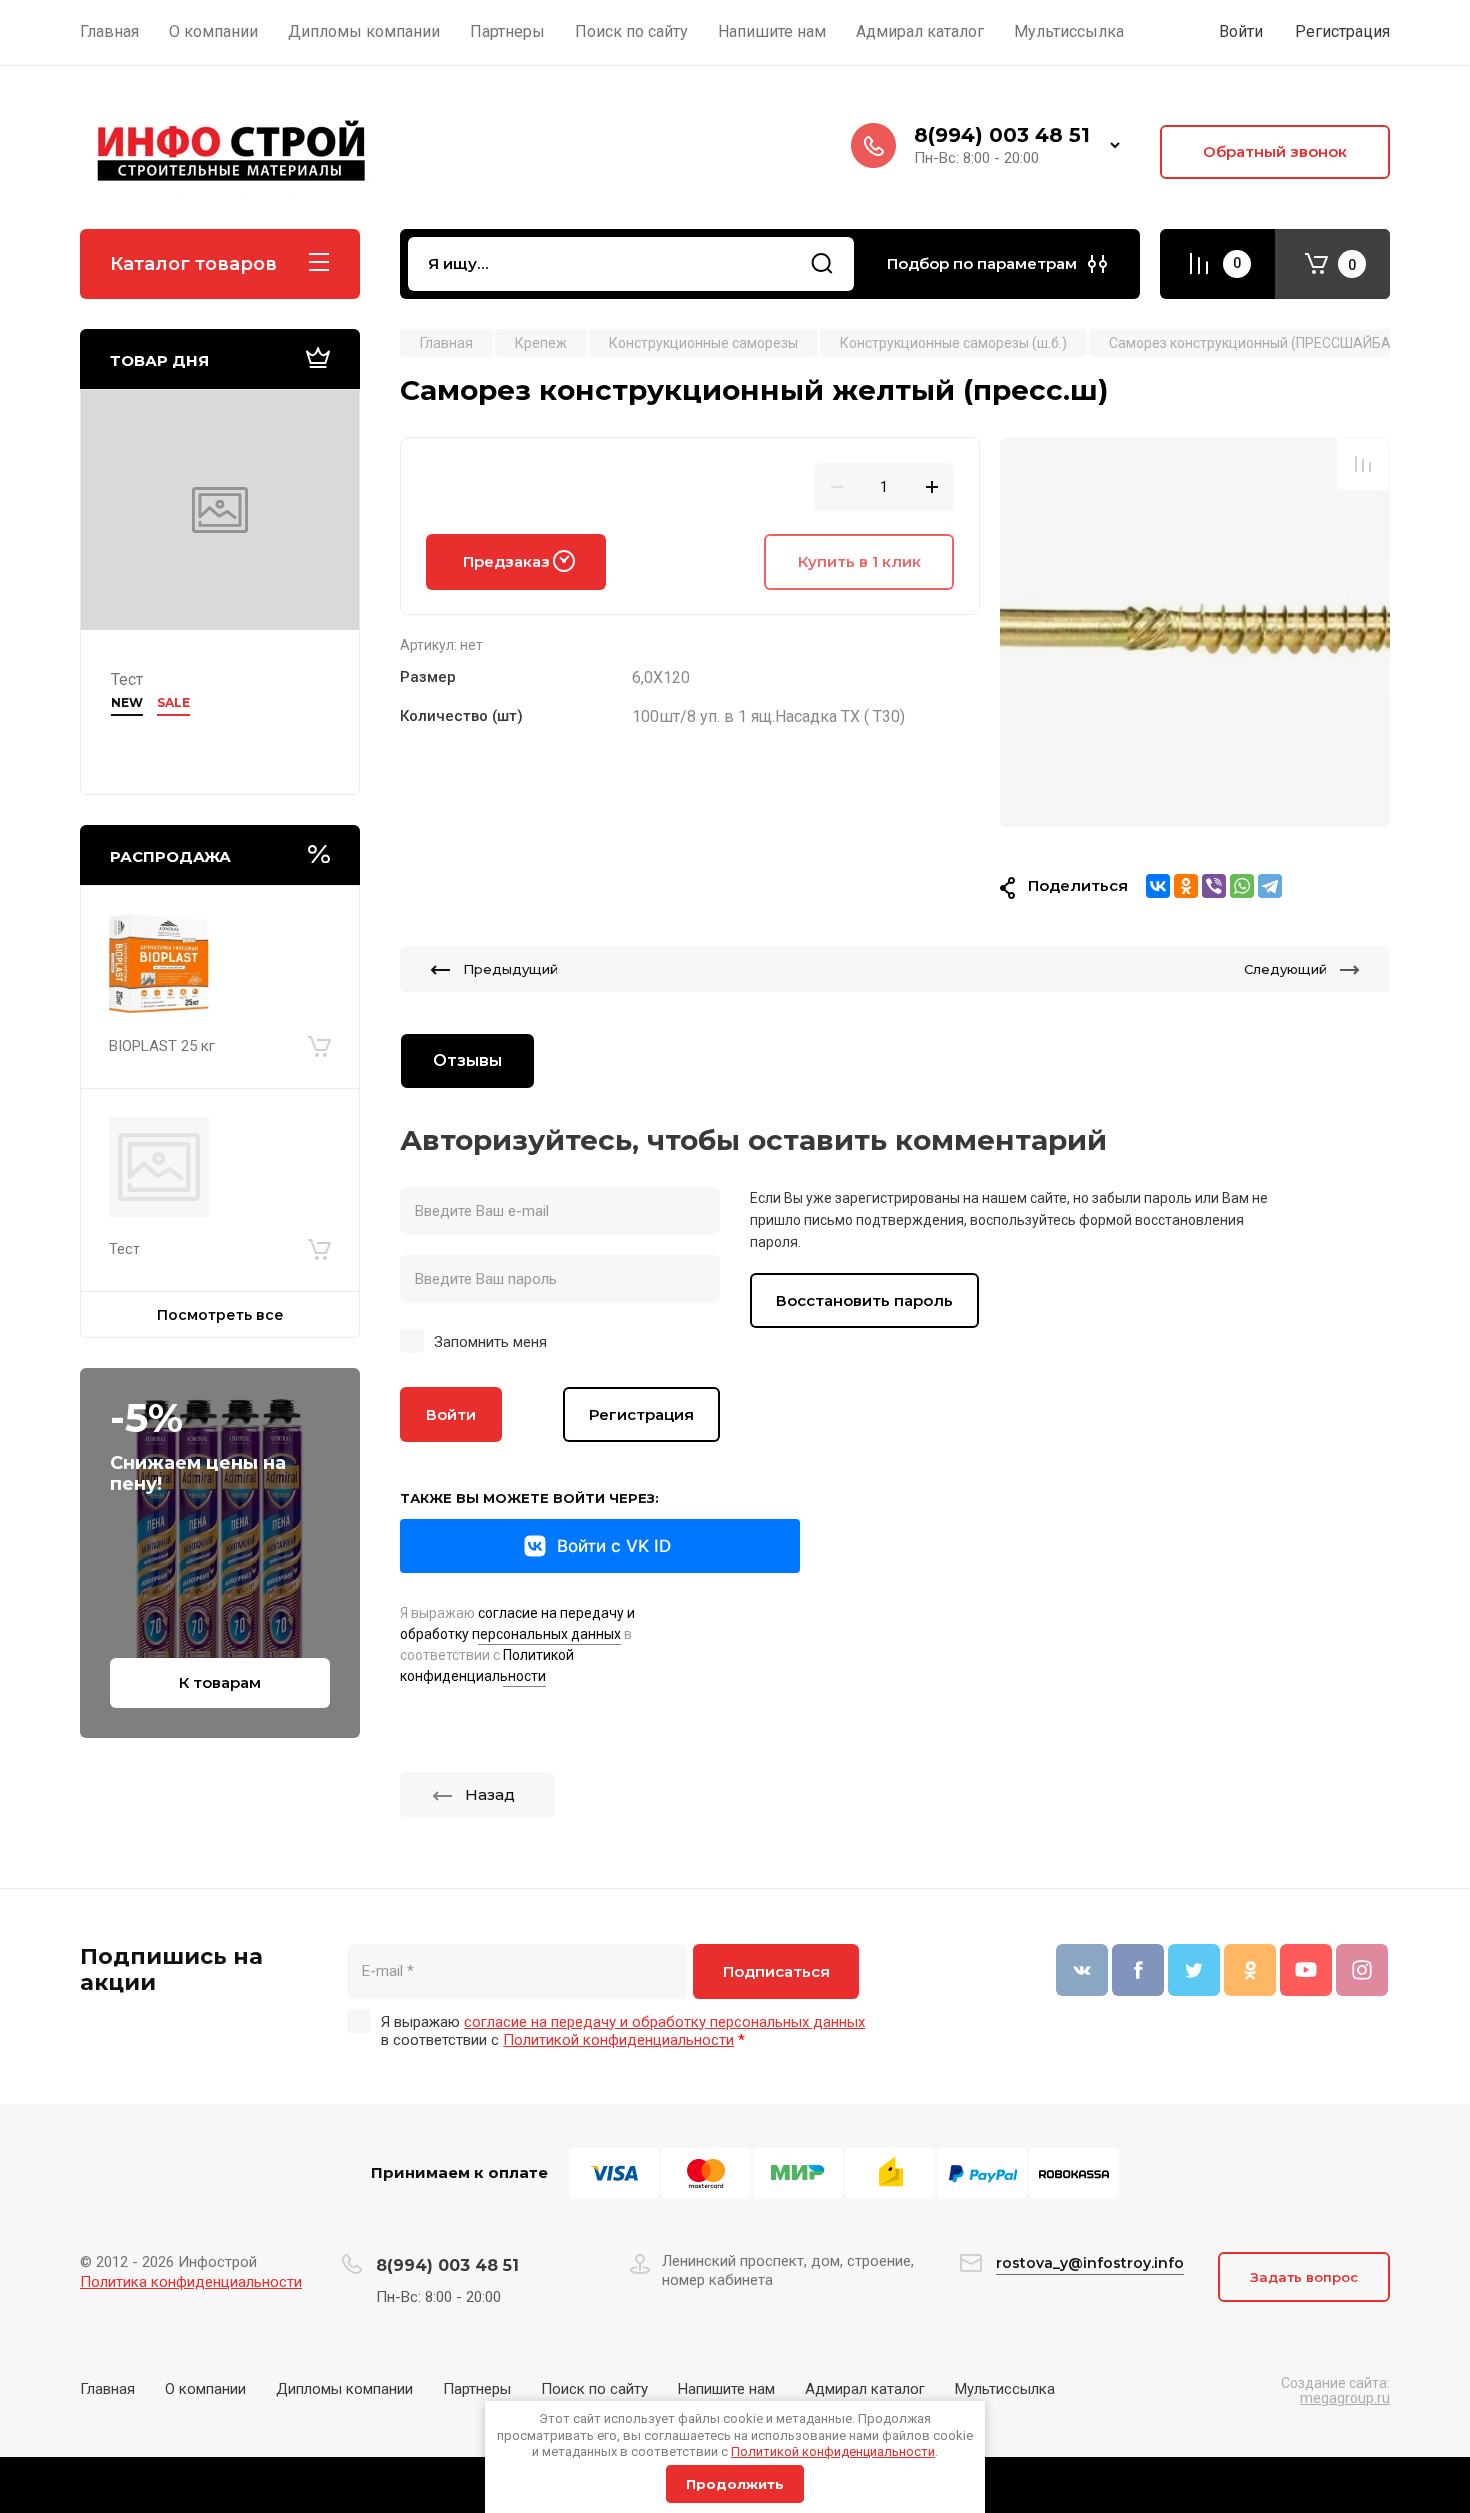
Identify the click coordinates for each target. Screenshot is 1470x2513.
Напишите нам (726, 2389)
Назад (490, 1794)
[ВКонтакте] (1158, 886)
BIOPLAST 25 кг (162, 1046)
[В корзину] (319, 1046)
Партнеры (477, 2389)
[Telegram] (1270, 886)
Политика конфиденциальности (191, 2282)
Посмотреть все (220, 1315)
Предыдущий (510, 969)
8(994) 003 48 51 (1002, 135)
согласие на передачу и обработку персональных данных (664, 2022)
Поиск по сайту (594, 2389)
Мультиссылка (1005, 2389)
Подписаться (776, 1971)
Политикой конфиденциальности (833, 2451)
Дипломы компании (344, 2389)
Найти (822, 264)
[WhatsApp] (1242, 886)
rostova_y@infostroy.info (1090, 2263)
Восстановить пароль (864, 1300)
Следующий (1285, 969)
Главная (107, 2389)
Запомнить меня (490, 1342)
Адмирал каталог (865, 2389)
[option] (1195, 632)
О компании (205, 2389)
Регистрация (1342, 31)
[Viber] (1214, 886)
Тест (127, 679)
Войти (451, 1414)
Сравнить (1363, 464)
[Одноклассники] (1186, 886)
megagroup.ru (1345, 2398)
